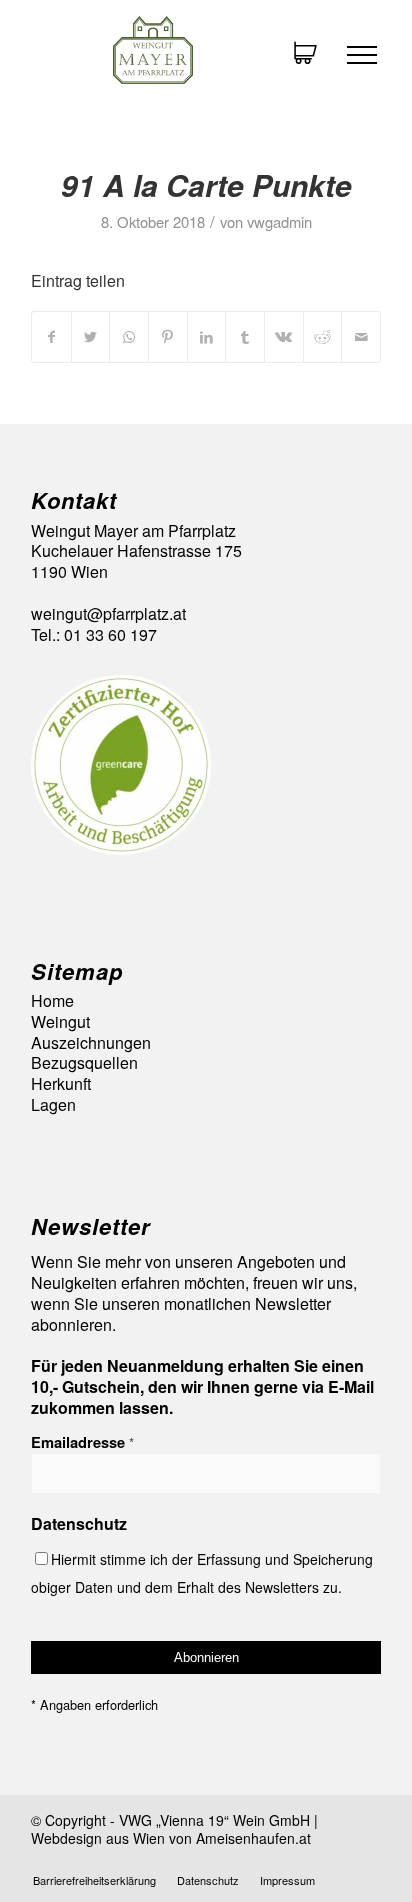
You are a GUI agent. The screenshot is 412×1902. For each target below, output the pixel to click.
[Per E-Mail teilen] (361, 336)
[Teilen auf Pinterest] (168, 336)
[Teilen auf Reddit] (323, 336)
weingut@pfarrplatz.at (108, 613)
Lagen (53, 1105)
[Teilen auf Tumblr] (245, 336)
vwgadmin (279, 221)
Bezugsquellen (84, 1063)
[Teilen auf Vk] (284, 336)
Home (52, 1001)
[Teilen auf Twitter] (91, 336)
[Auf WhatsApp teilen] (129, 336)
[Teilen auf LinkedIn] (207, 336)
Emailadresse (82, 1442)
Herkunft (61, 1084)
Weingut (60, 1022)
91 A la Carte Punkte (206, 184)
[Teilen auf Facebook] (51, 336)
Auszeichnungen (91, 1043)
